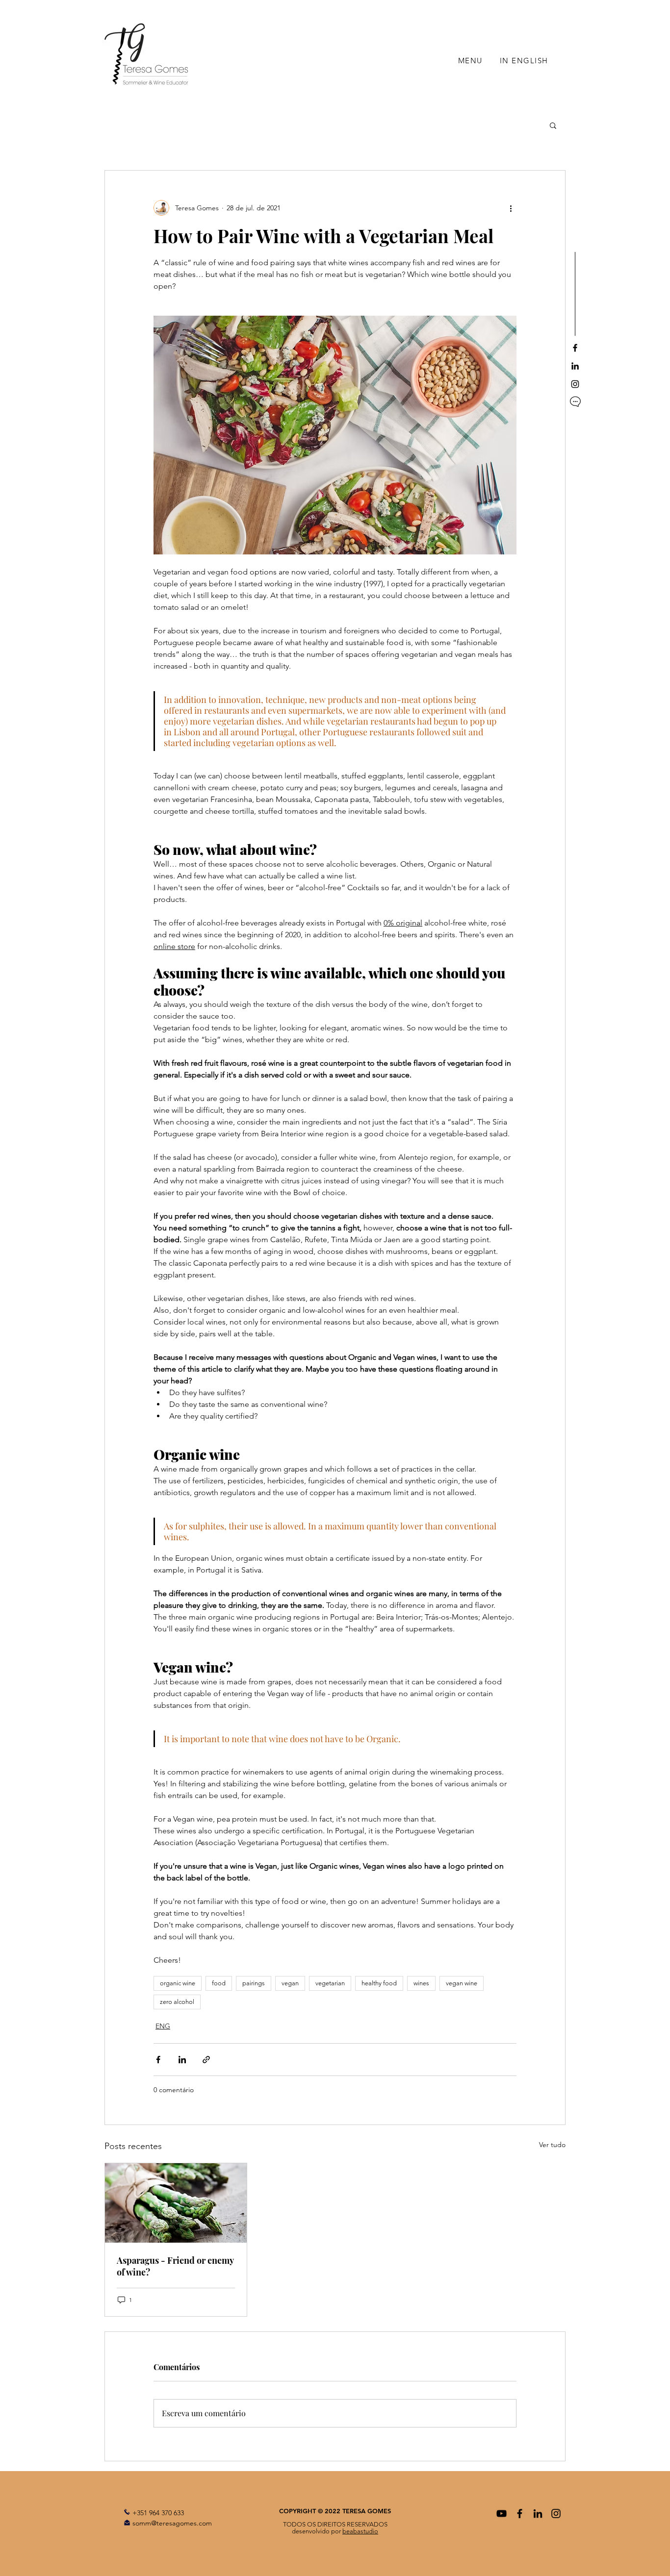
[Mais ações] (511, 208)
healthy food (379, 1983)
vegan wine (462, 1983)
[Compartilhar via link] (206, 2060)
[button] (553, 125)
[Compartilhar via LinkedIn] (182, 2060)
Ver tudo (552, 2145)
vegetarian (330, 1983)
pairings (254, 1983)
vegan (290, 1983)
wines (421, 1983)
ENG (163, 2026)
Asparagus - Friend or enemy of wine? (175, 2266)
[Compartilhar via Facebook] (158, 2060)
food (219, 1983)
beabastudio (360, 2531)
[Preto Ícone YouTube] (502, 2513)
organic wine (178, 1983)
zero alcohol (177, 2002)
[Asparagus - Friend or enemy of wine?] (176, 2203)
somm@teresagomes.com (172, 2523)
